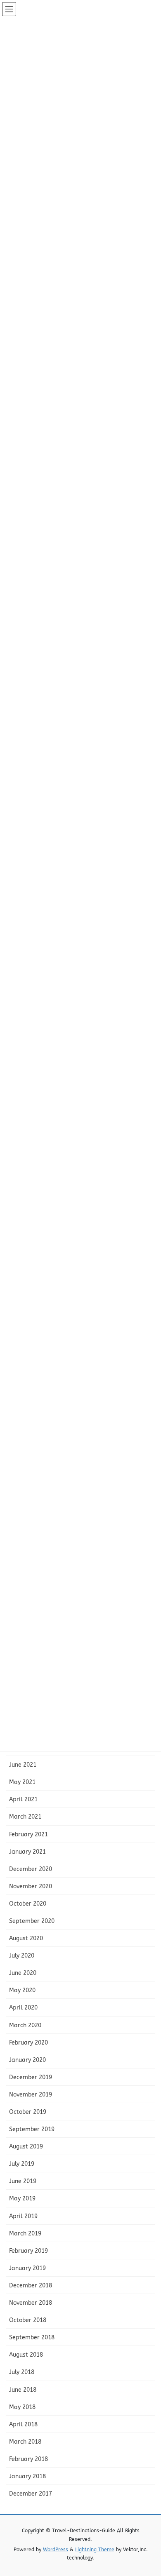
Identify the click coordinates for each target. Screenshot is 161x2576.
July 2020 (22, 1956)
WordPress (56, 2550)
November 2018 (31, 2303)
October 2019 (28, 2112)
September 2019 (32, 2129)
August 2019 (26, 2147)
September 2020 (32, 1921)
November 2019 (31, 2095)
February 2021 (28, 1834)
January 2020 (27, 2060)
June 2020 (23, 1973)
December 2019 (31, 2077)
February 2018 (28, 2459)
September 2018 (32, 2337)
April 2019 (23, 2216)
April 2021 (23, 1799)
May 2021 (22, 1782)
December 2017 (31, 2494)
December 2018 (31, 2286)
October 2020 (28, 1904)
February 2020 (28, 2043)
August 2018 (26, 2355)
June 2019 (23, 2181)
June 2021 (23, 1765)
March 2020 (25, 2025)
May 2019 (22, 2199)
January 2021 (27, 1852)
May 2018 (22, 2407)
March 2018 (25, 2442)
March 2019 (25, 2234)
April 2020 (23, 2008)
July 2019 (22, 2164)
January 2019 (27, 2268)
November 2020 (31, 1886)
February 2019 (28, 2251)
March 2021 (25, 1817)
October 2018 (28, 2320)
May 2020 (22, 1990)
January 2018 (27, 2476)
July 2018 (22, 2372)
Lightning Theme (95, 2550)
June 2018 (23, 2390)
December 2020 (31, 1869)
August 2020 (26, 1938)
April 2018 (23, 2424)
